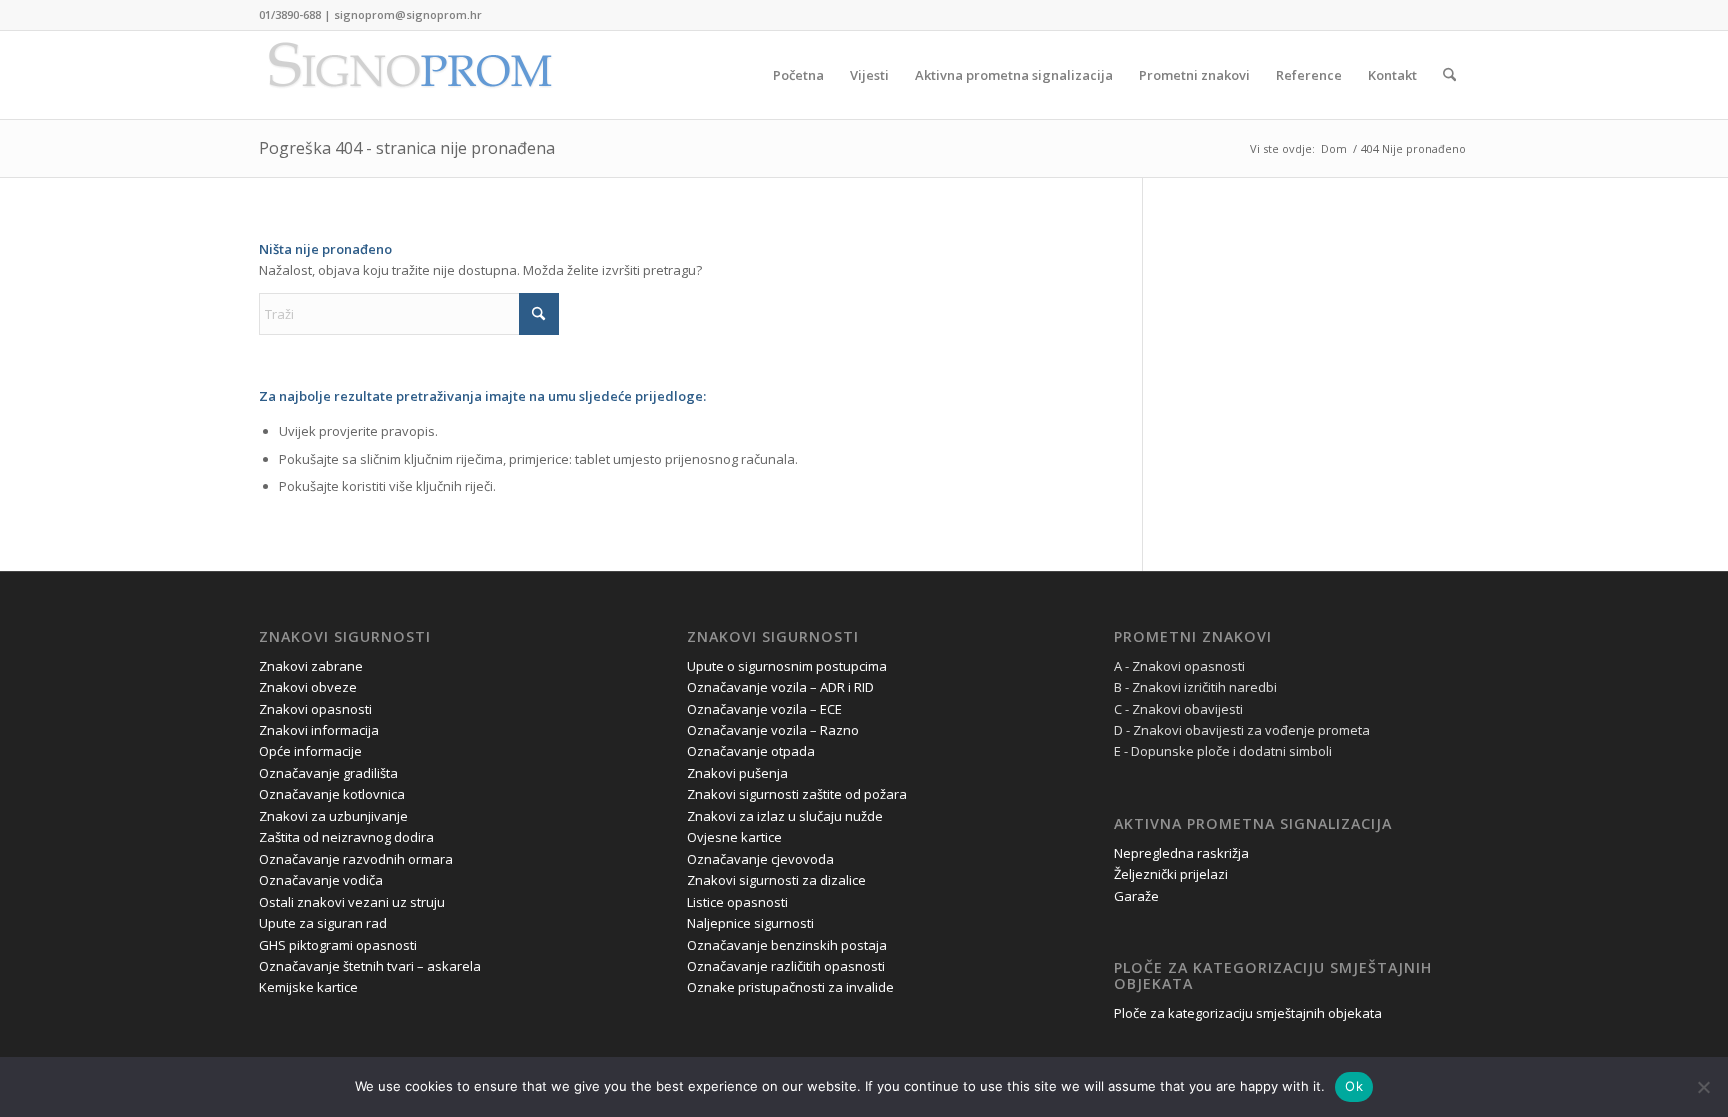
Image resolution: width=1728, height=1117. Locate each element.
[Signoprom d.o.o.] (409, 75)
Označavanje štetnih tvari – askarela (370, 966)
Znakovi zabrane (311, 666)
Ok (1354, 1086)
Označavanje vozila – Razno (773, 730)
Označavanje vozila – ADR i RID (780, 687)
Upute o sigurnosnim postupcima (787, 666)
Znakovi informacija (319, 730)
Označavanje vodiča (321, 880)
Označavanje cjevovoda (760, 859)
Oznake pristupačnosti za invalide (790, 987)
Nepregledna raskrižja (1181, 853)
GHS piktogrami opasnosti (338, 945)
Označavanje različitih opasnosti (786, 966)
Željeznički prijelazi (1171, 874)
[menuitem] (798, 75)
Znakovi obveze (308, 687)
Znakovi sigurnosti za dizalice (776, 880)
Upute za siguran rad (323, 923)
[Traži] (1449, 75)
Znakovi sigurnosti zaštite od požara (797, 794)
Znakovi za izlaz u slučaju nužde (785, 816)
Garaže (1136, 896)
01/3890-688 (290, 14)
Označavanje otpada (751, 751)
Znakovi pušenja (737, 773)
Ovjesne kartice (734, 837)
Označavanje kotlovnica (332, 794)
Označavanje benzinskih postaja (787, 945)
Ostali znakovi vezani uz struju (352, 902)
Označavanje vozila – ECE (764, 709)
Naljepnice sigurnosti (750, 923)
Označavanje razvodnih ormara (356, 859)
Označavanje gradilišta (328, 773)
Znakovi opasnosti (315, 709)
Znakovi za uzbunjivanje (333, 816)
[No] (1703, 1087)
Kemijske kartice (308, 987)
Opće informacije (310, 751)
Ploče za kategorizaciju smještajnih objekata (1248, 1013)
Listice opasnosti (737, 902)
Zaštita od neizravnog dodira (346, 837)
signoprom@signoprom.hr (408, 14)
